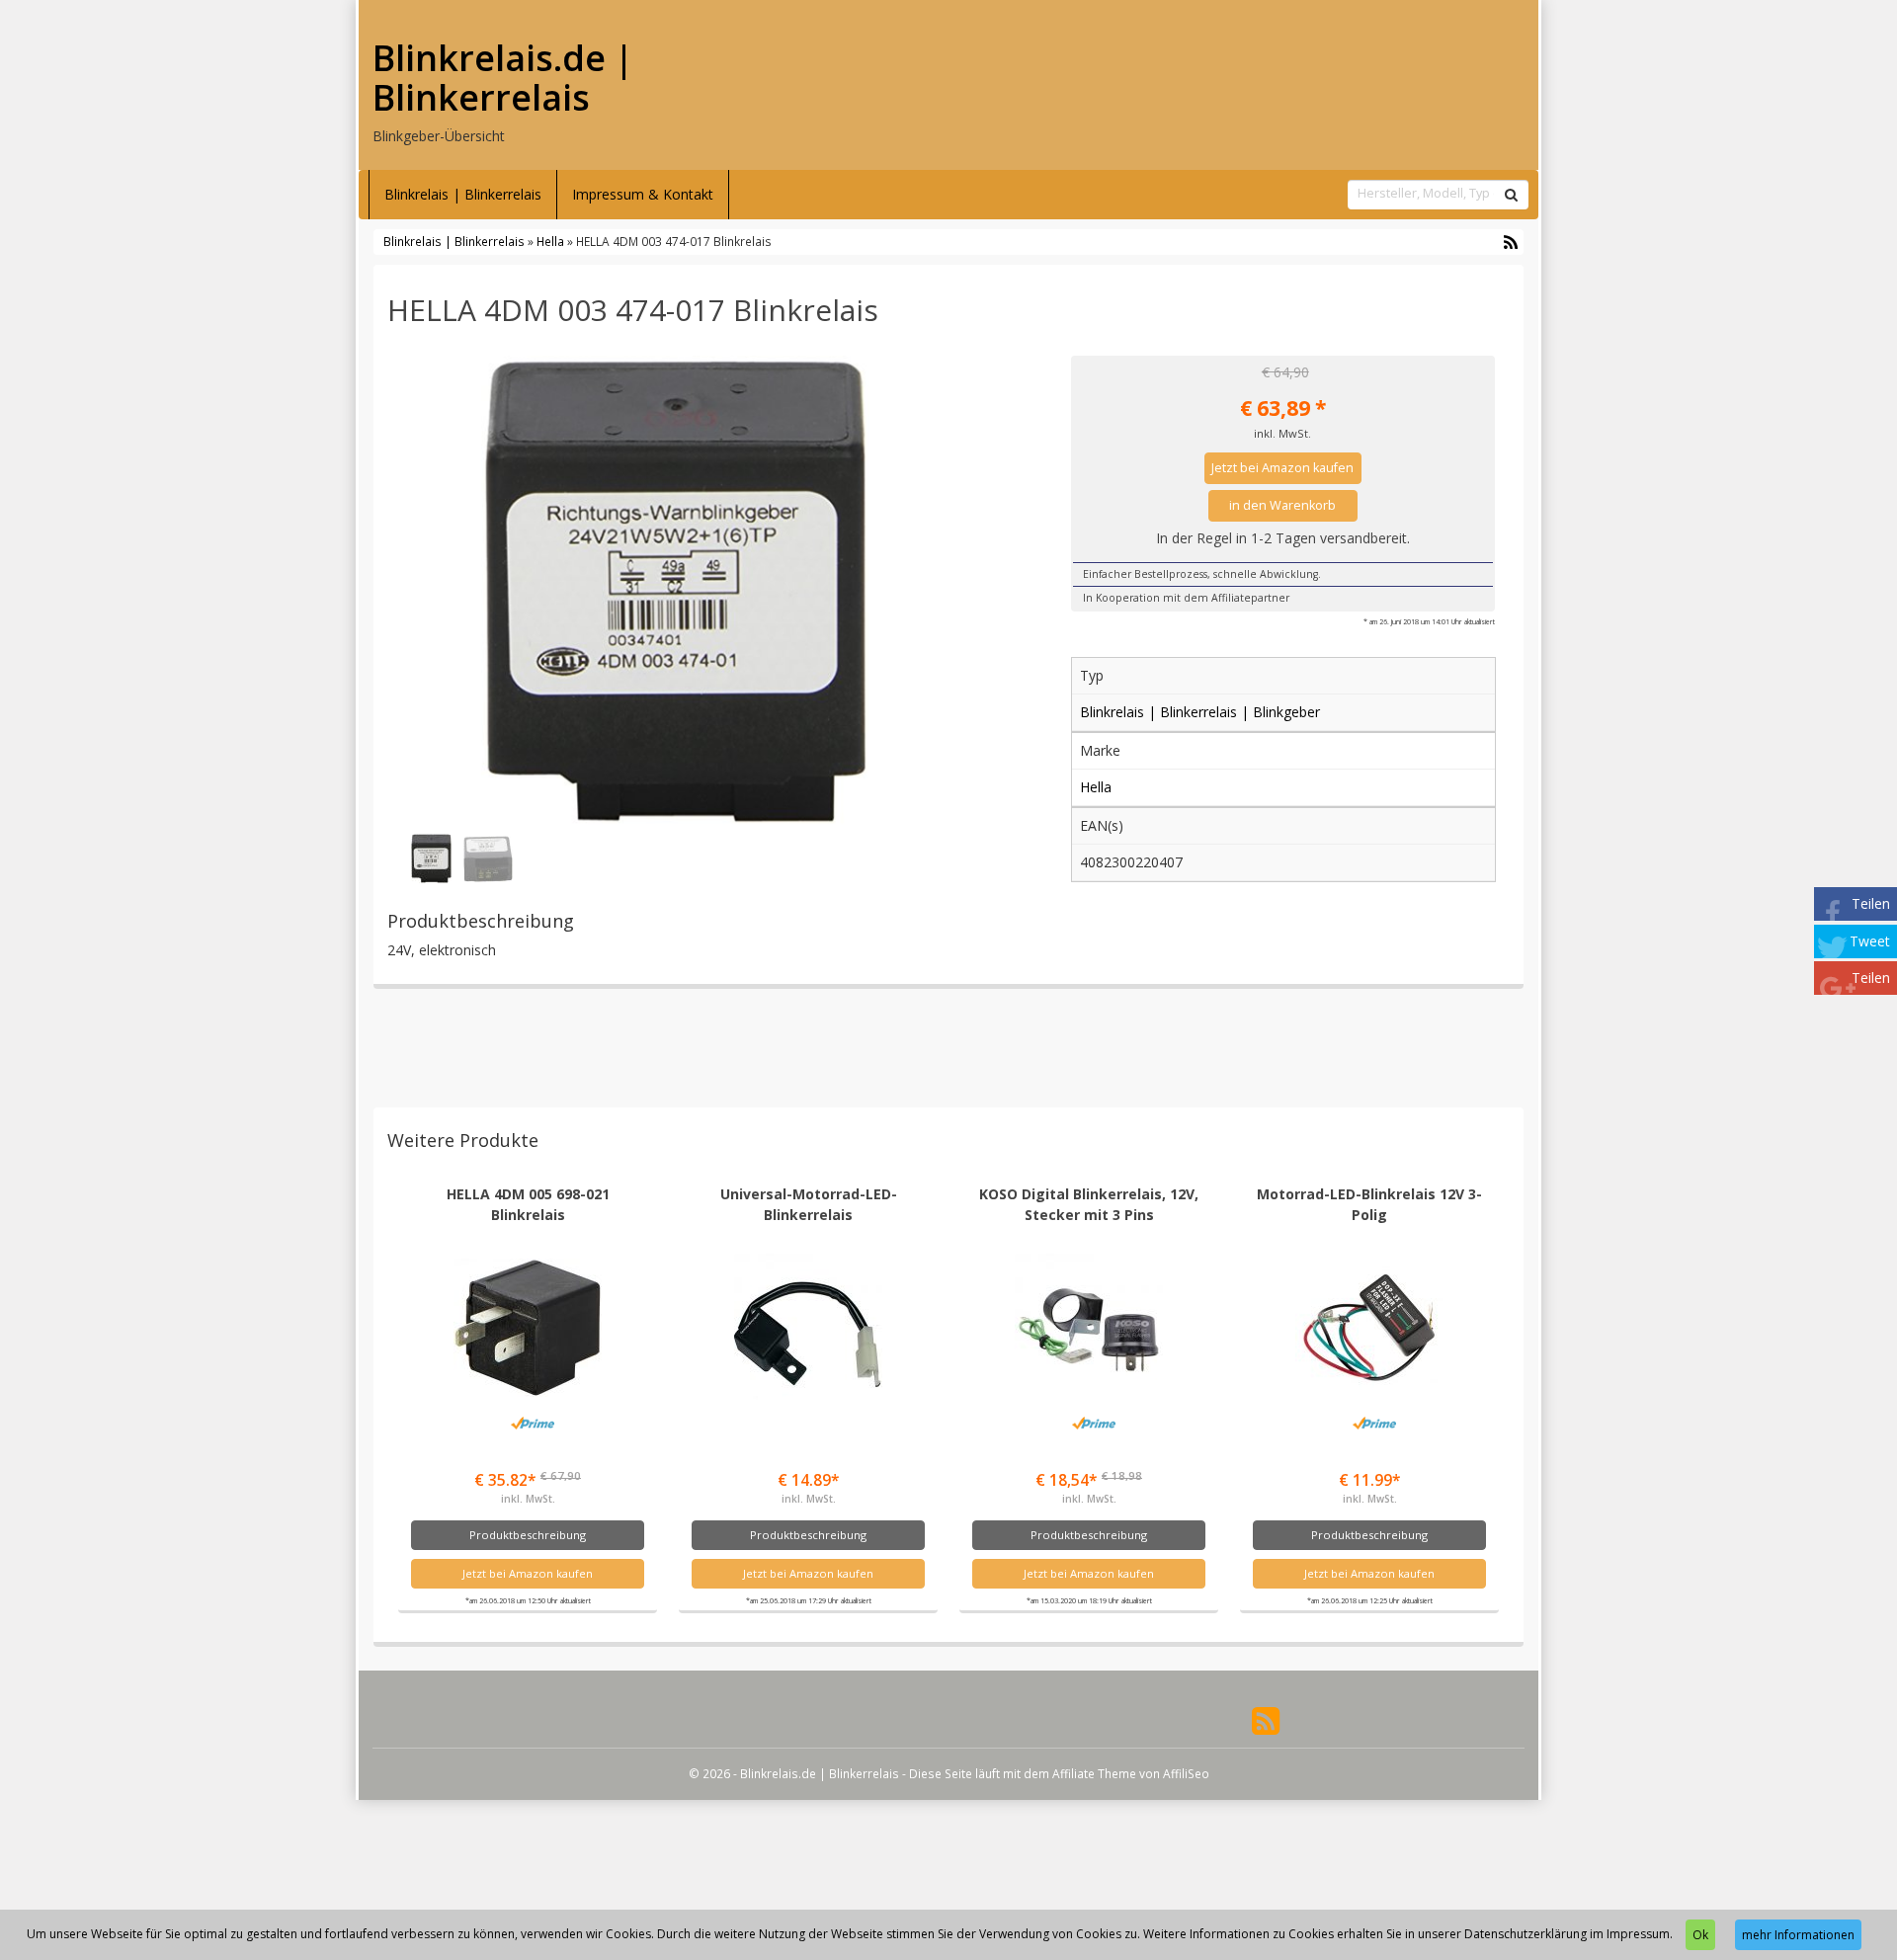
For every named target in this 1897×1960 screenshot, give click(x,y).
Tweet (1870, 941)
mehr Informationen (1798, 1935)
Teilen (1871, 903)
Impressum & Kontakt (643, 194)
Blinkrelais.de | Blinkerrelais (503, 78)
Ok (1700, 1935)
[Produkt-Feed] (1266, 1719)
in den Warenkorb (1282, 505)
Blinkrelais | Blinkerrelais (463, 194)
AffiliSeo (1186, 1773)
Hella (550, 241)
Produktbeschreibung (528, 1535)
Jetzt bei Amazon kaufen (1282, 468)
